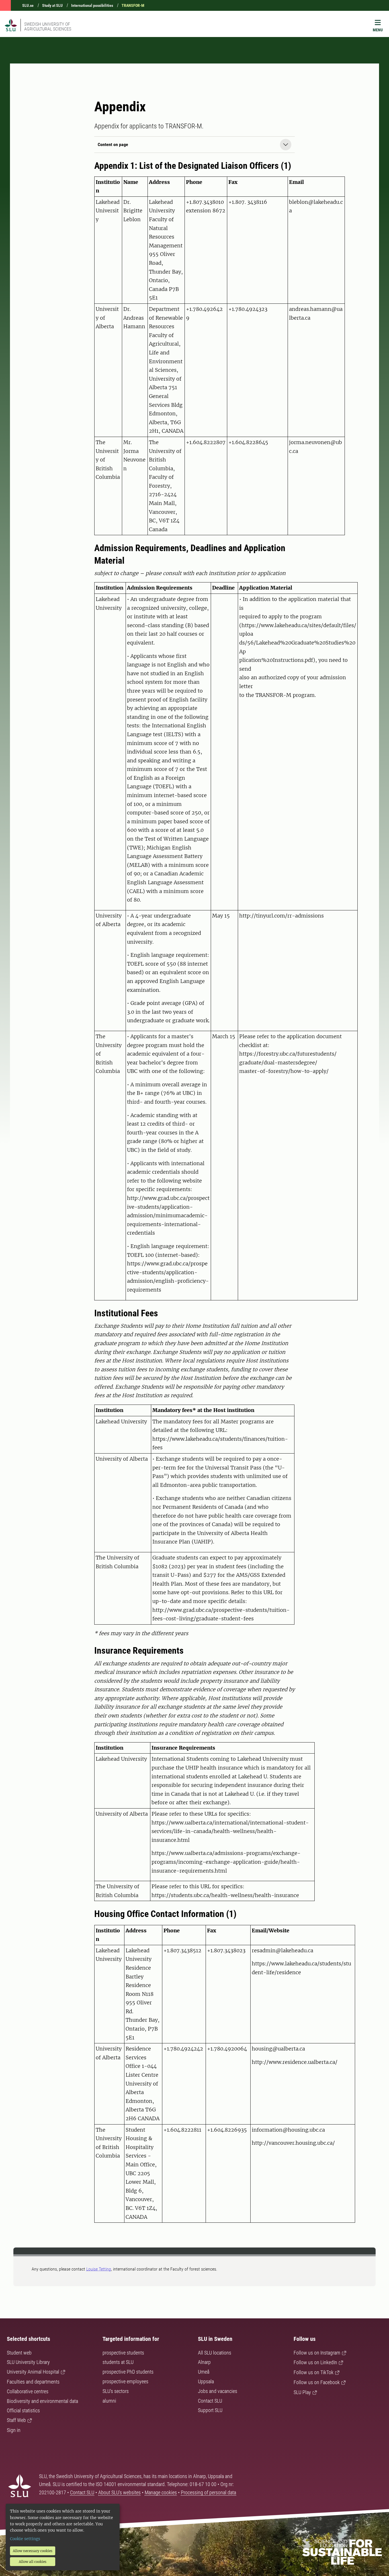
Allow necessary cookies (33, 2551)
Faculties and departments (33, 2382)
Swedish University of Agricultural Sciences (48, 26)
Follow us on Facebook (317, 2382)
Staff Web (16, 2420)
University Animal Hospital (33, 2372)
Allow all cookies (33, 2562)
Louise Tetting (99, 2269)
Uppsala (206, 2381)
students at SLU (118, 2362)
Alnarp (204, 2362)
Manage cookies (161, 2492)
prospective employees (125, 2381)
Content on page (113, 144)
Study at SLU (52, 5)
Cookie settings (25, 2539)
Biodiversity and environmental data (42, 2401)
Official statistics (23, 2410)
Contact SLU (210, 2401)
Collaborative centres (28, 2391)
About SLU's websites (119, 2492)
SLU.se (28, 5)
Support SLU (210, 2410)
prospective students (123, 2353)
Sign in (14, 2430)
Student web (19, 2353)
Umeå (204, 2372)
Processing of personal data (208, 2492)
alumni (109, 2401)
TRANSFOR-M (133, 5)
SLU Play (302, 2392)
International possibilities (92, 5)
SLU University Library (28, 2362)
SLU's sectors (116, 2391)
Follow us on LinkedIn (315, 2362)
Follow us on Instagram (317, 2353)
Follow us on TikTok (314, 2372)
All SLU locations (215, 2353)
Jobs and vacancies (218, 2391)
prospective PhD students (128, 2372)
